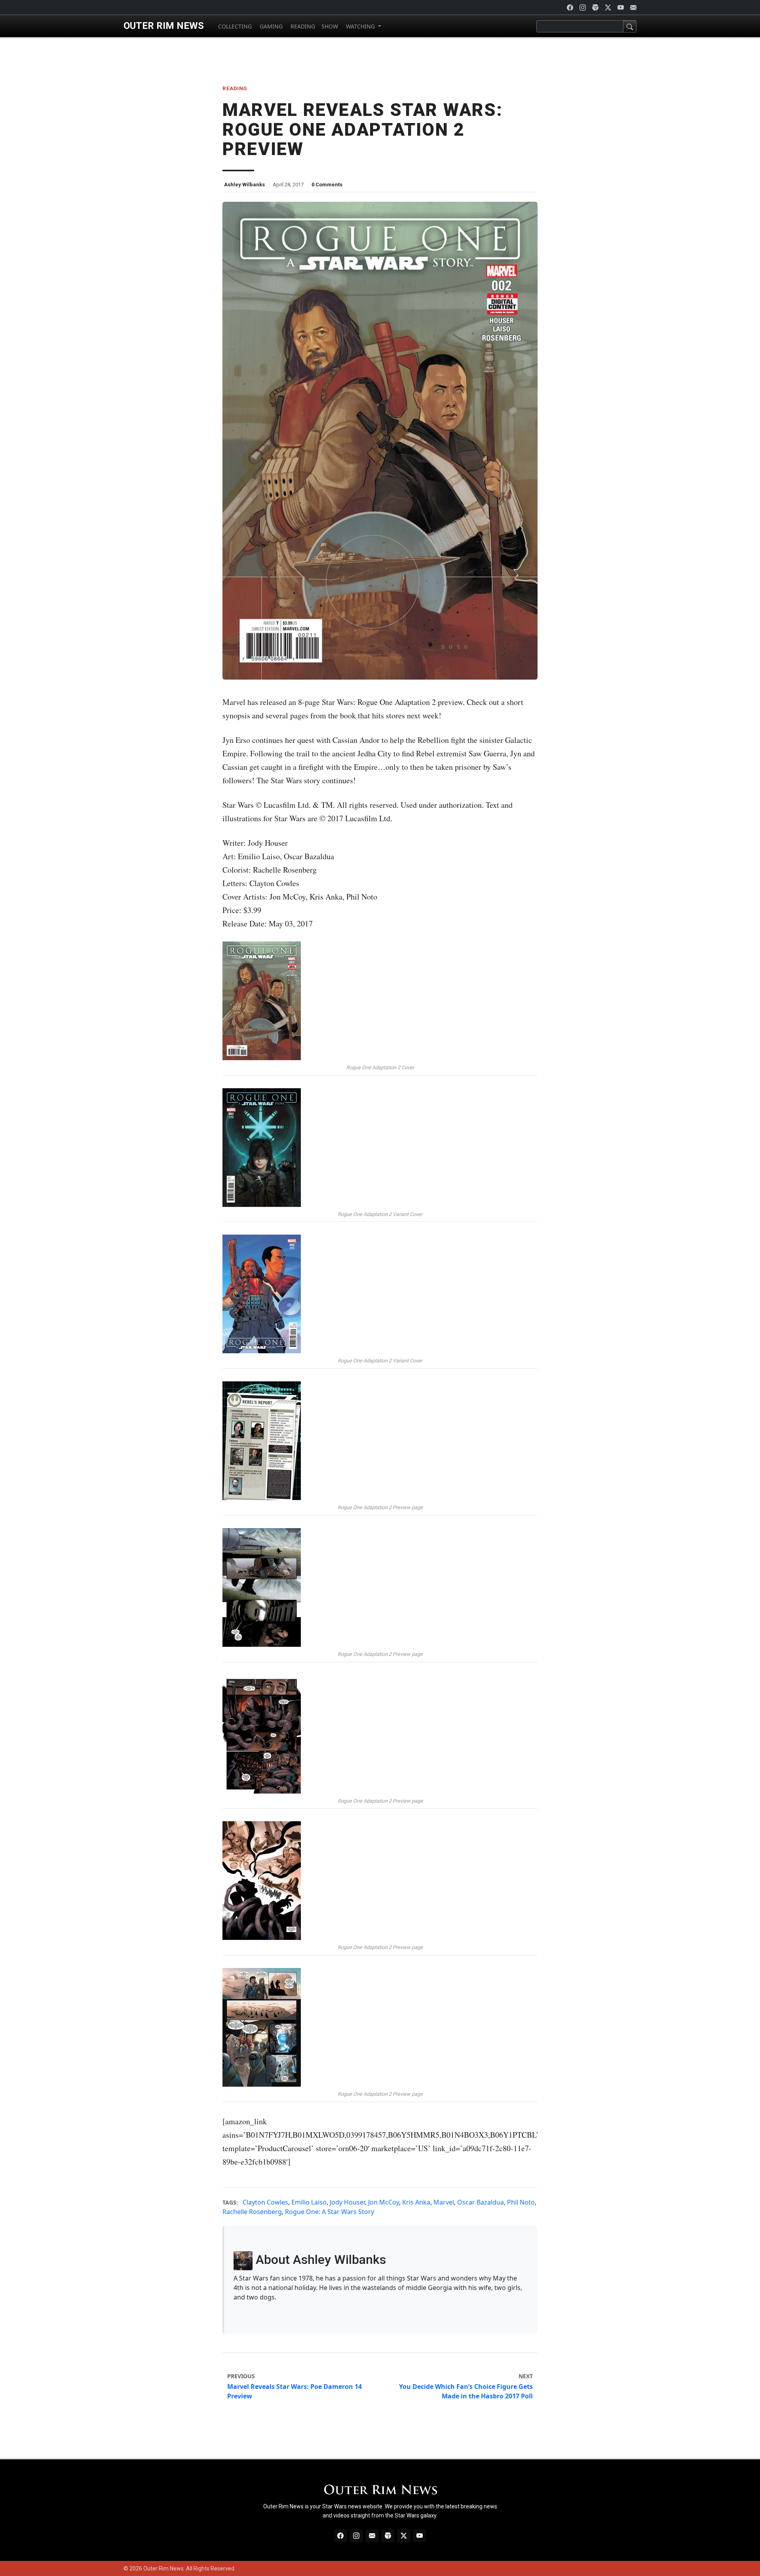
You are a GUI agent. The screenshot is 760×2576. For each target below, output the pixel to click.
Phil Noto (521, 2202)
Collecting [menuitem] (234, 26)
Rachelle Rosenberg (252, 2212)
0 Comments (327, 185)
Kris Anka (416, 2202)
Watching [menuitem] (360, 26)
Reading (235, 88)
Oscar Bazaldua (481, 2202)
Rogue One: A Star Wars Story (330, 2212)
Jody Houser (347, 2202)
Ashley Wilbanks (244, 185)
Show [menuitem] (330, 26)
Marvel (444, 2202)
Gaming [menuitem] (270, 26)
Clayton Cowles (265, 2202)
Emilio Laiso (309, 2202)
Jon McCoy (384, 2202)
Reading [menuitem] (302, 26)
